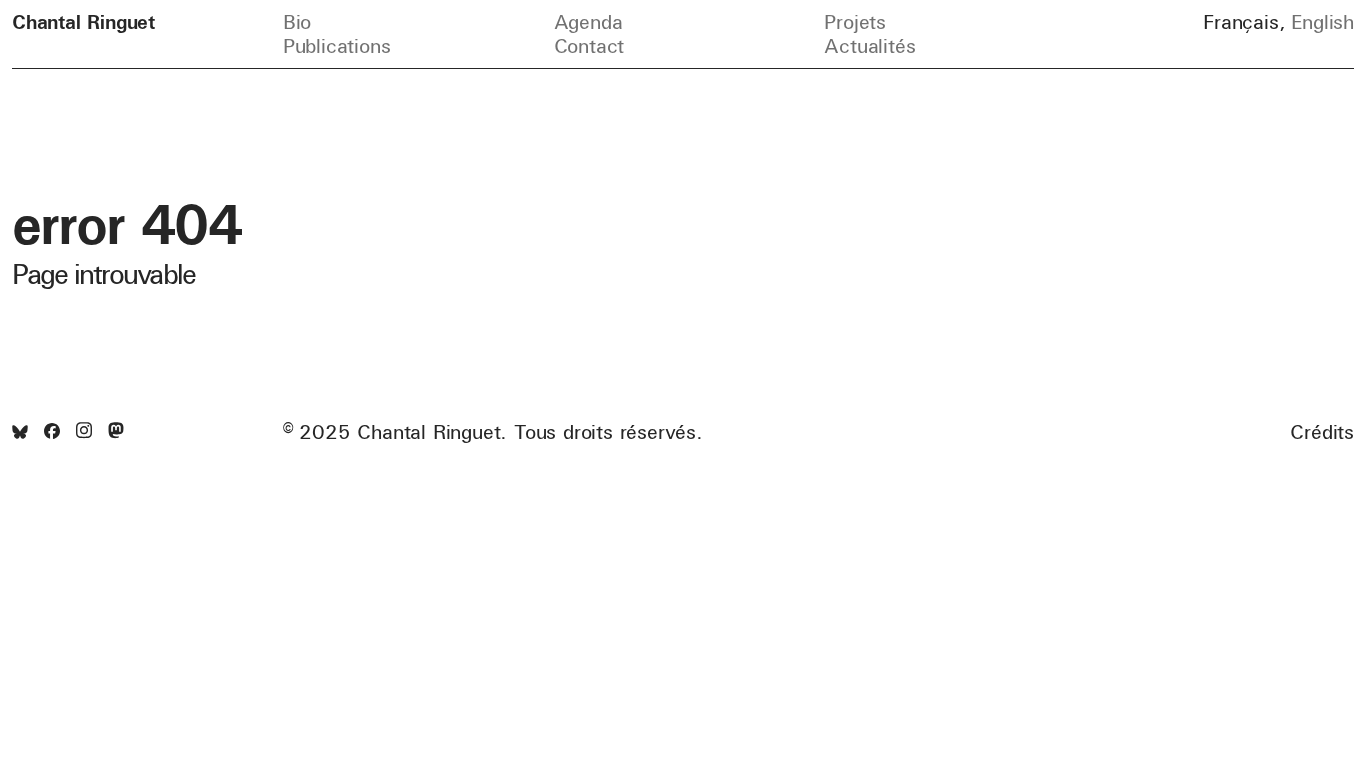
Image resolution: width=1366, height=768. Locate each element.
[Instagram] (84, 431)
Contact (589, 45)
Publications (337, 45)
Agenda (588, 21)
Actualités (869, 45)
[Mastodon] (116, 431)
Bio (297, 21)
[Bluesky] (20, 432)
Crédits (1322, 432)
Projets (855, 21)
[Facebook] (52, 432)
